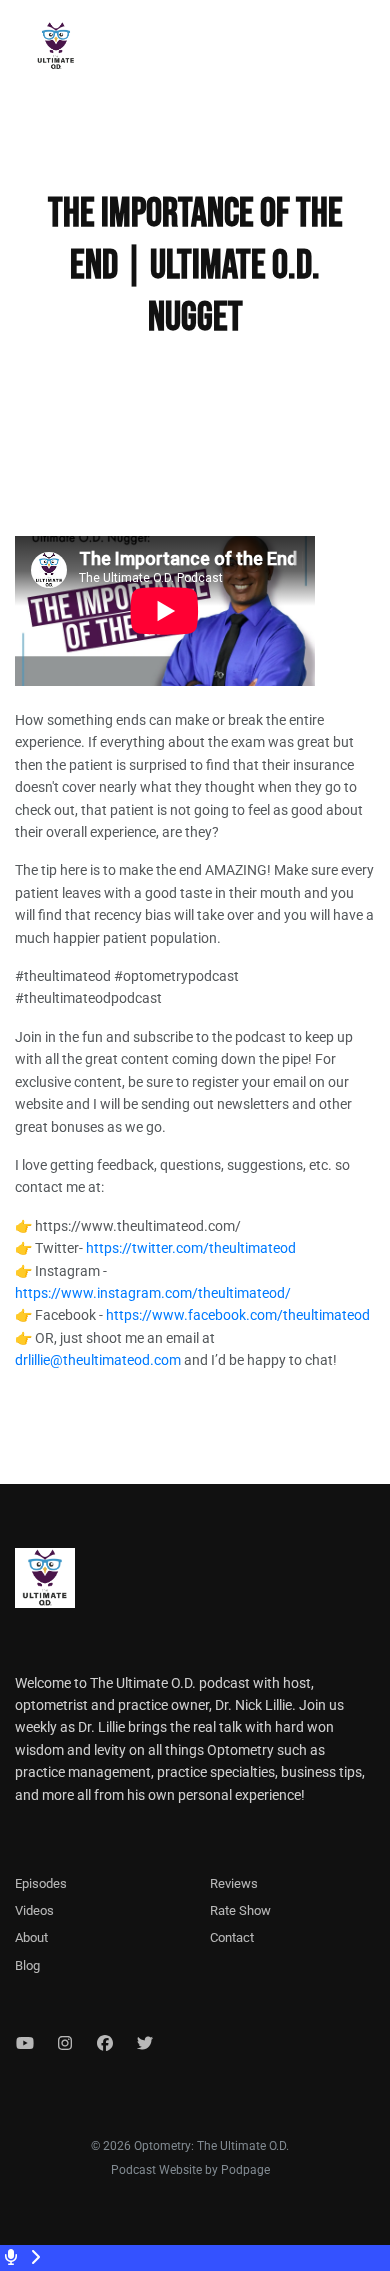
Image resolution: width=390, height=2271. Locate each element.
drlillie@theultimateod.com (98, 1360)
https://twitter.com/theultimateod (191, 1248)
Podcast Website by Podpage (190, 2170)
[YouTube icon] (25, 2044)
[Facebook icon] (105, 2044)
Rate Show (240, 1910)
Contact (232, 1937)
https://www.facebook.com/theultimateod (238, 1315)
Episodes (41, 1883)
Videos (34, 1910)
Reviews (234, 1883)
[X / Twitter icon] (145, 2044)
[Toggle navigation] (358, 51)
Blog (27, 1965)
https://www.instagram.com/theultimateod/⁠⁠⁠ (153, 1293)
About (31, 1937)
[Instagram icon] (65, 2044)
